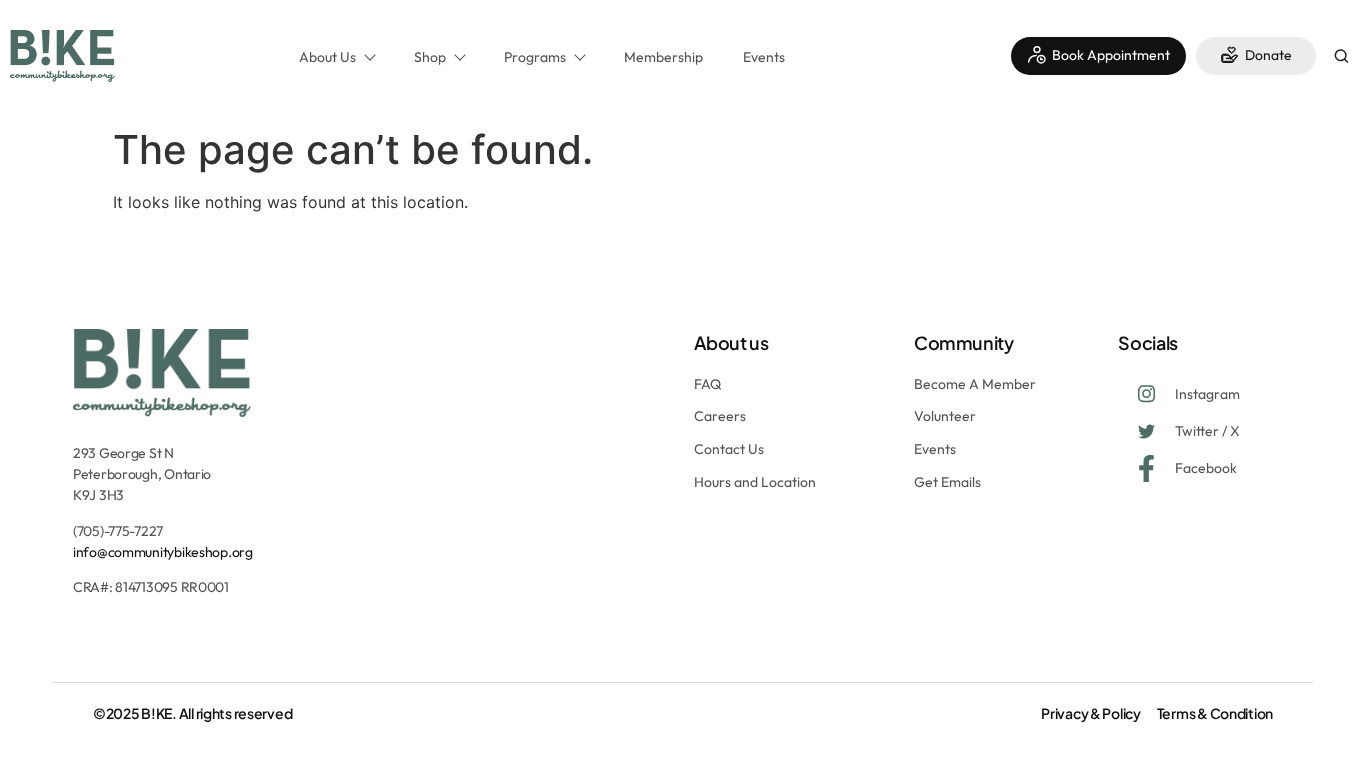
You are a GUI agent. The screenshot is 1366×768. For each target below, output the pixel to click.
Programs (535, 57)
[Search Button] (1341, 59)
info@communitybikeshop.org (163, 552)
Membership (663, 57)
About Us (327, 57)
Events (764, 57)
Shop (430, 57)
